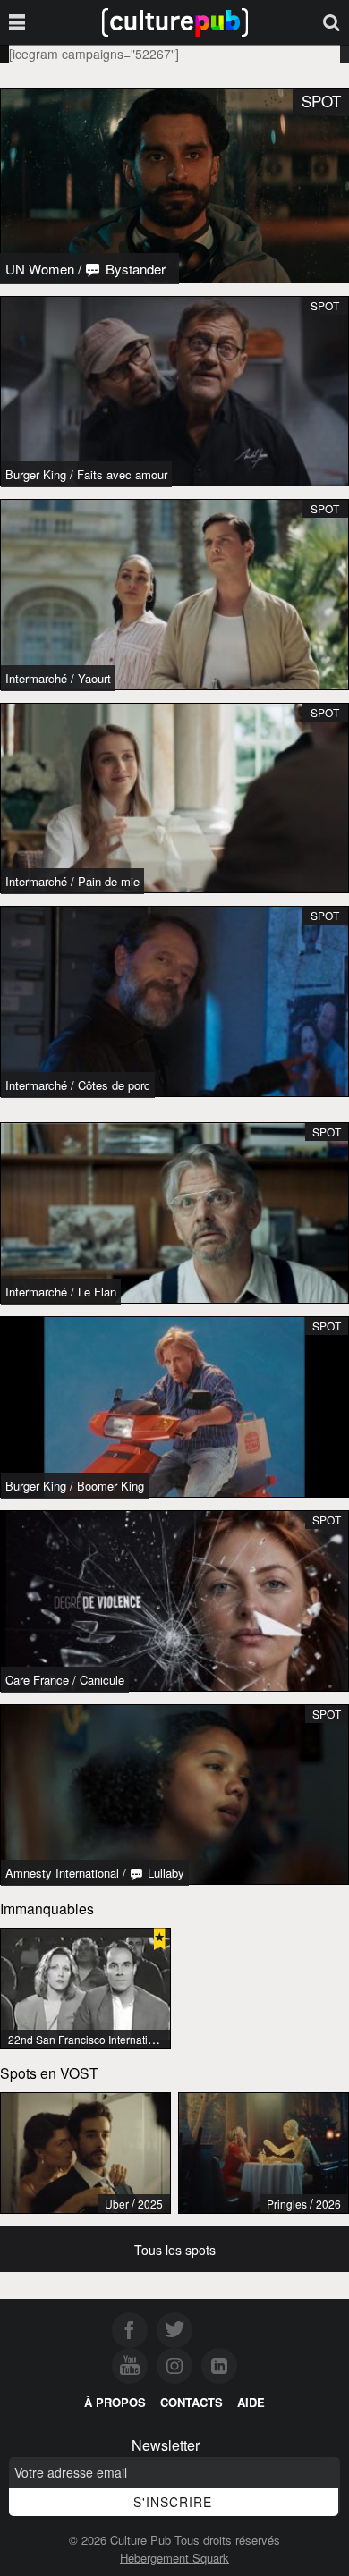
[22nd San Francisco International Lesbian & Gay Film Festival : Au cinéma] (85, 1989)
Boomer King (111, 1486)
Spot (325, 305)
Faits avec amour (122, 474)
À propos (115, 2402)
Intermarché (36, 678)
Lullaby (164, 1873)
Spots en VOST (49, 2073)
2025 (150, 2204)
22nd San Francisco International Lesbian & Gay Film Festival (157, 2039)
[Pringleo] (264, 2153)
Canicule (102, 1680)
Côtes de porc (114, 1085)
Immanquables (47, 1908)
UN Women (40, 269)
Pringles (287, 2204)
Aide (251, 2402)
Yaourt (94, 678)
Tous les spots (175, 2250)
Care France (37, 1680)
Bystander (134, 269)
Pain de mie (109, 881)
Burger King (36, 474)
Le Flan (97, 1292)
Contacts (192, 2402)
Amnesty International (62, 1873)
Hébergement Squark (174, 2558)
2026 (328, 2204)
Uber (117, 2204)
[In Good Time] (85, 2153)
